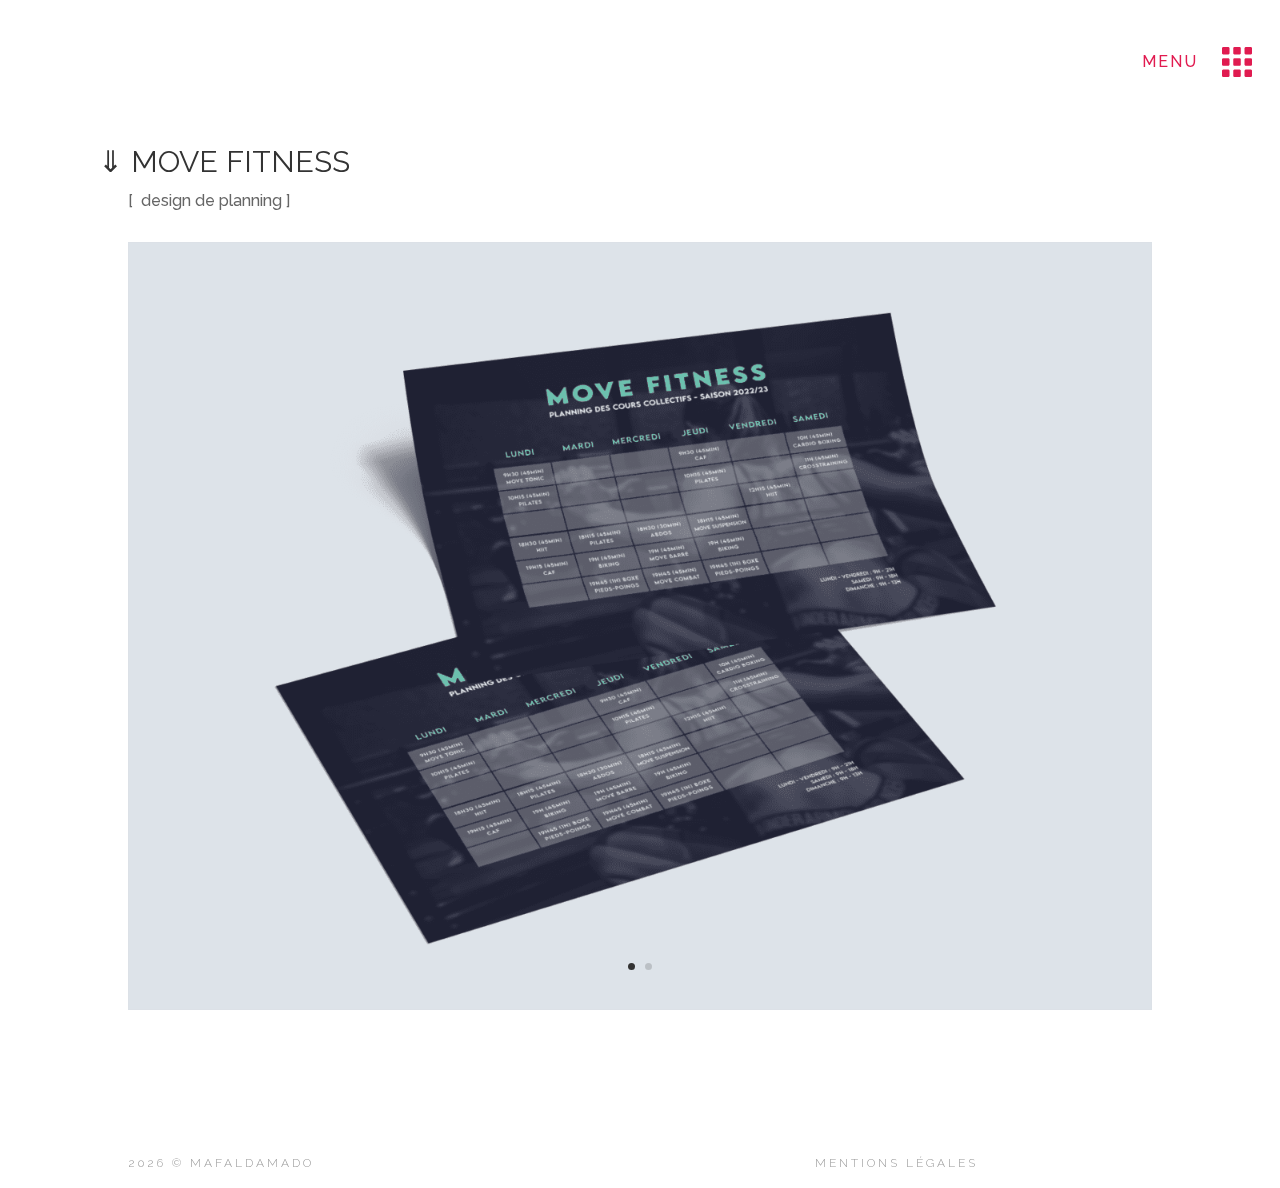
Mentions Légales (896, 1163)
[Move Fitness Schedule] (640, 1009)
